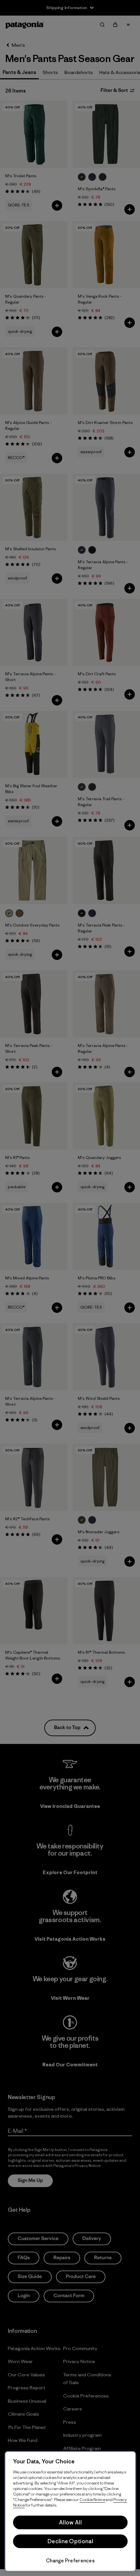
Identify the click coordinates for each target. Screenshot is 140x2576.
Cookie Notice (92, 2500)
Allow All (70, 2522)
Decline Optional (70, 2541)
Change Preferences (70, 2561)
